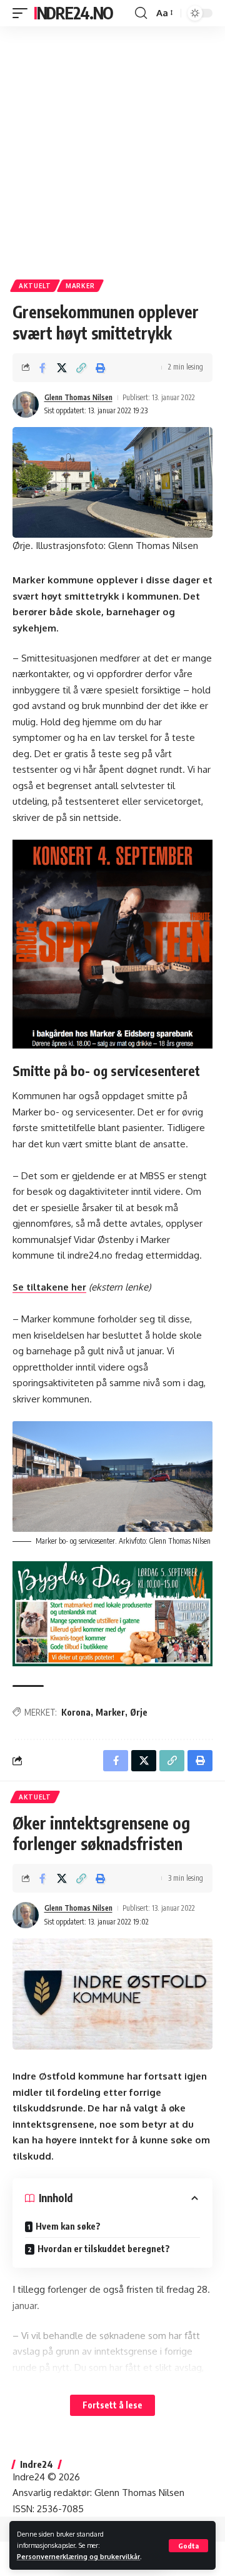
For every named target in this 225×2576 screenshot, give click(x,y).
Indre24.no (73, 13)
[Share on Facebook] (42, 368)
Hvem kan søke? (68, 2226)
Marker (80, 286)
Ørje (139, 1712)
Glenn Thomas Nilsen (78, 397)
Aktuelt (35, 286)
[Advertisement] (112, 148)
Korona (76, 1712)
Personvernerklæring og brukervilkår (78, 2556)
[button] (188, 2546)
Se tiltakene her (49, 1287)
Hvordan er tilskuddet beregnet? (104, 2249)
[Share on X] (62, 368)
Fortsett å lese (112, 2405)
